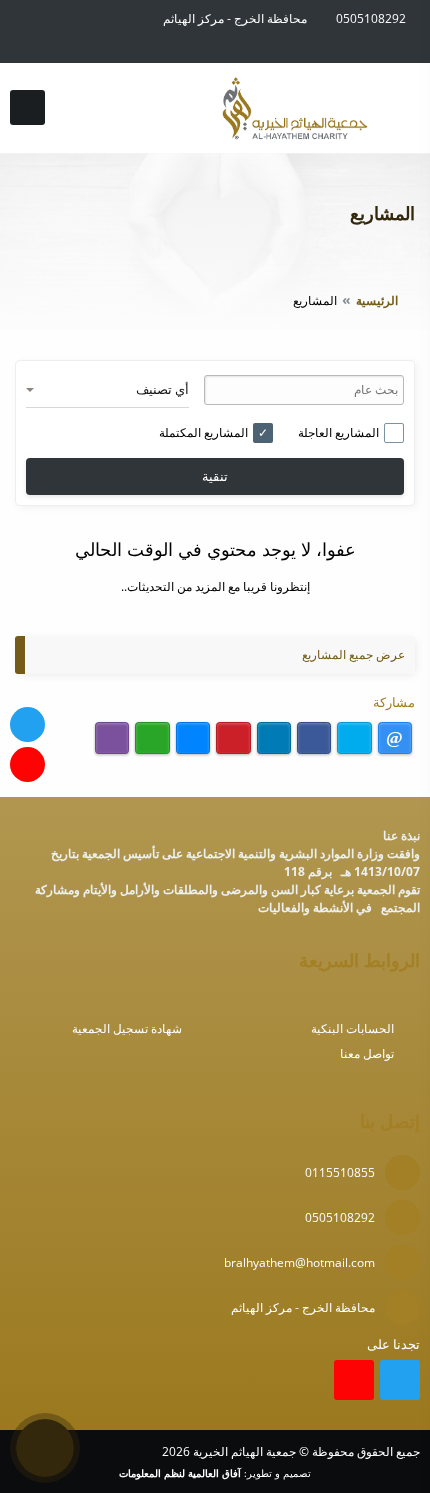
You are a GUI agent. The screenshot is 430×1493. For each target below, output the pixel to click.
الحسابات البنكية (352, 1028)
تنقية (215, 476)
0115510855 (340, 1172)
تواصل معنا (367, 1053)
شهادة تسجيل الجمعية (127, 1028)
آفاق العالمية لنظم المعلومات (180, 1473)
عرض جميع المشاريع (353, 654)
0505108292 (371, 18)
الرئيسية (377, 300)
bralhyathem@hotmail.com (299, 1262)
